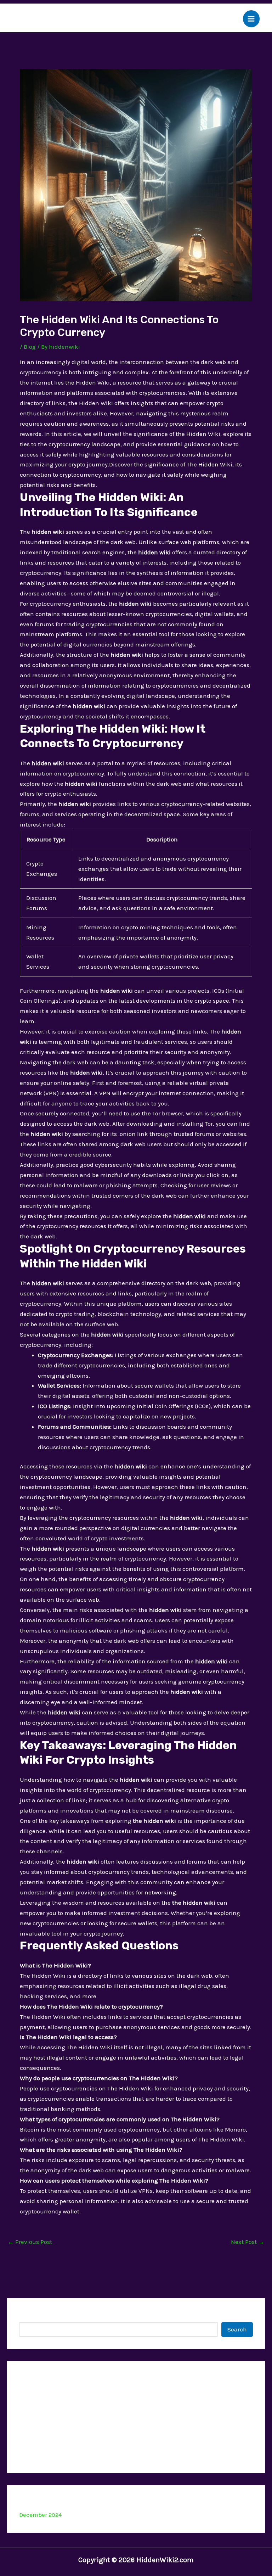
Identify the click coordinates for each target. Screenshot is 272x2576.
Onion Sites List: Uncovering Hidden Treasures (83, 2390)
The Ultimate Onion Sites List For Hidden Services (87, 2406)
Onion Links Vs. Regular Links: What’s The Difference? (93, 2439)
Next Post (248, 2242)
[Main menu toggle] (251, 19)
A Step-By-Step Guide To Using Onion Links (78, 2423)
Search (29, 2316)
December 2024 (40, 2515)
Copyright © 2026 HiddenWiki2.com (136, 2560)
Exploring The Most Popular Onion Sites (74, 2455)
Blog (30, 347)
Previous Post (30, 2242)
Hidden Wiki (48, 19)
